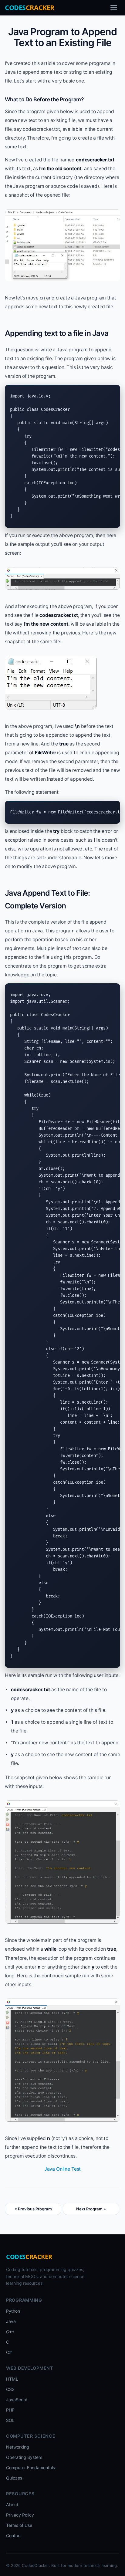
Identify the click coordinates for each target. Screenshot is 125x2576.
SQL (10, 2420)
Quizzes (14, 2478)
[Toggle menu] (114, 8)
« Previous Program (33, 2209)
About (12, 2505)
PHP (10, 2410)
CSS (10, 2389)
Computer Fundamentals (30, 2468)
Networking (18, 2447)
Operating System (24, 2457)
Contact (14, 2535)
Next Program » (91, 2209)
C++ (10, 2332)
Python (13, 2311)
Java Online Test (63, 2169)
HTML (12, 2379)
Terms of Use (19, 2525)
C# (9, 2352)
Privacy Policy (20, 2515)
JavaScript (17, 2400)
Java (11, 2321)
